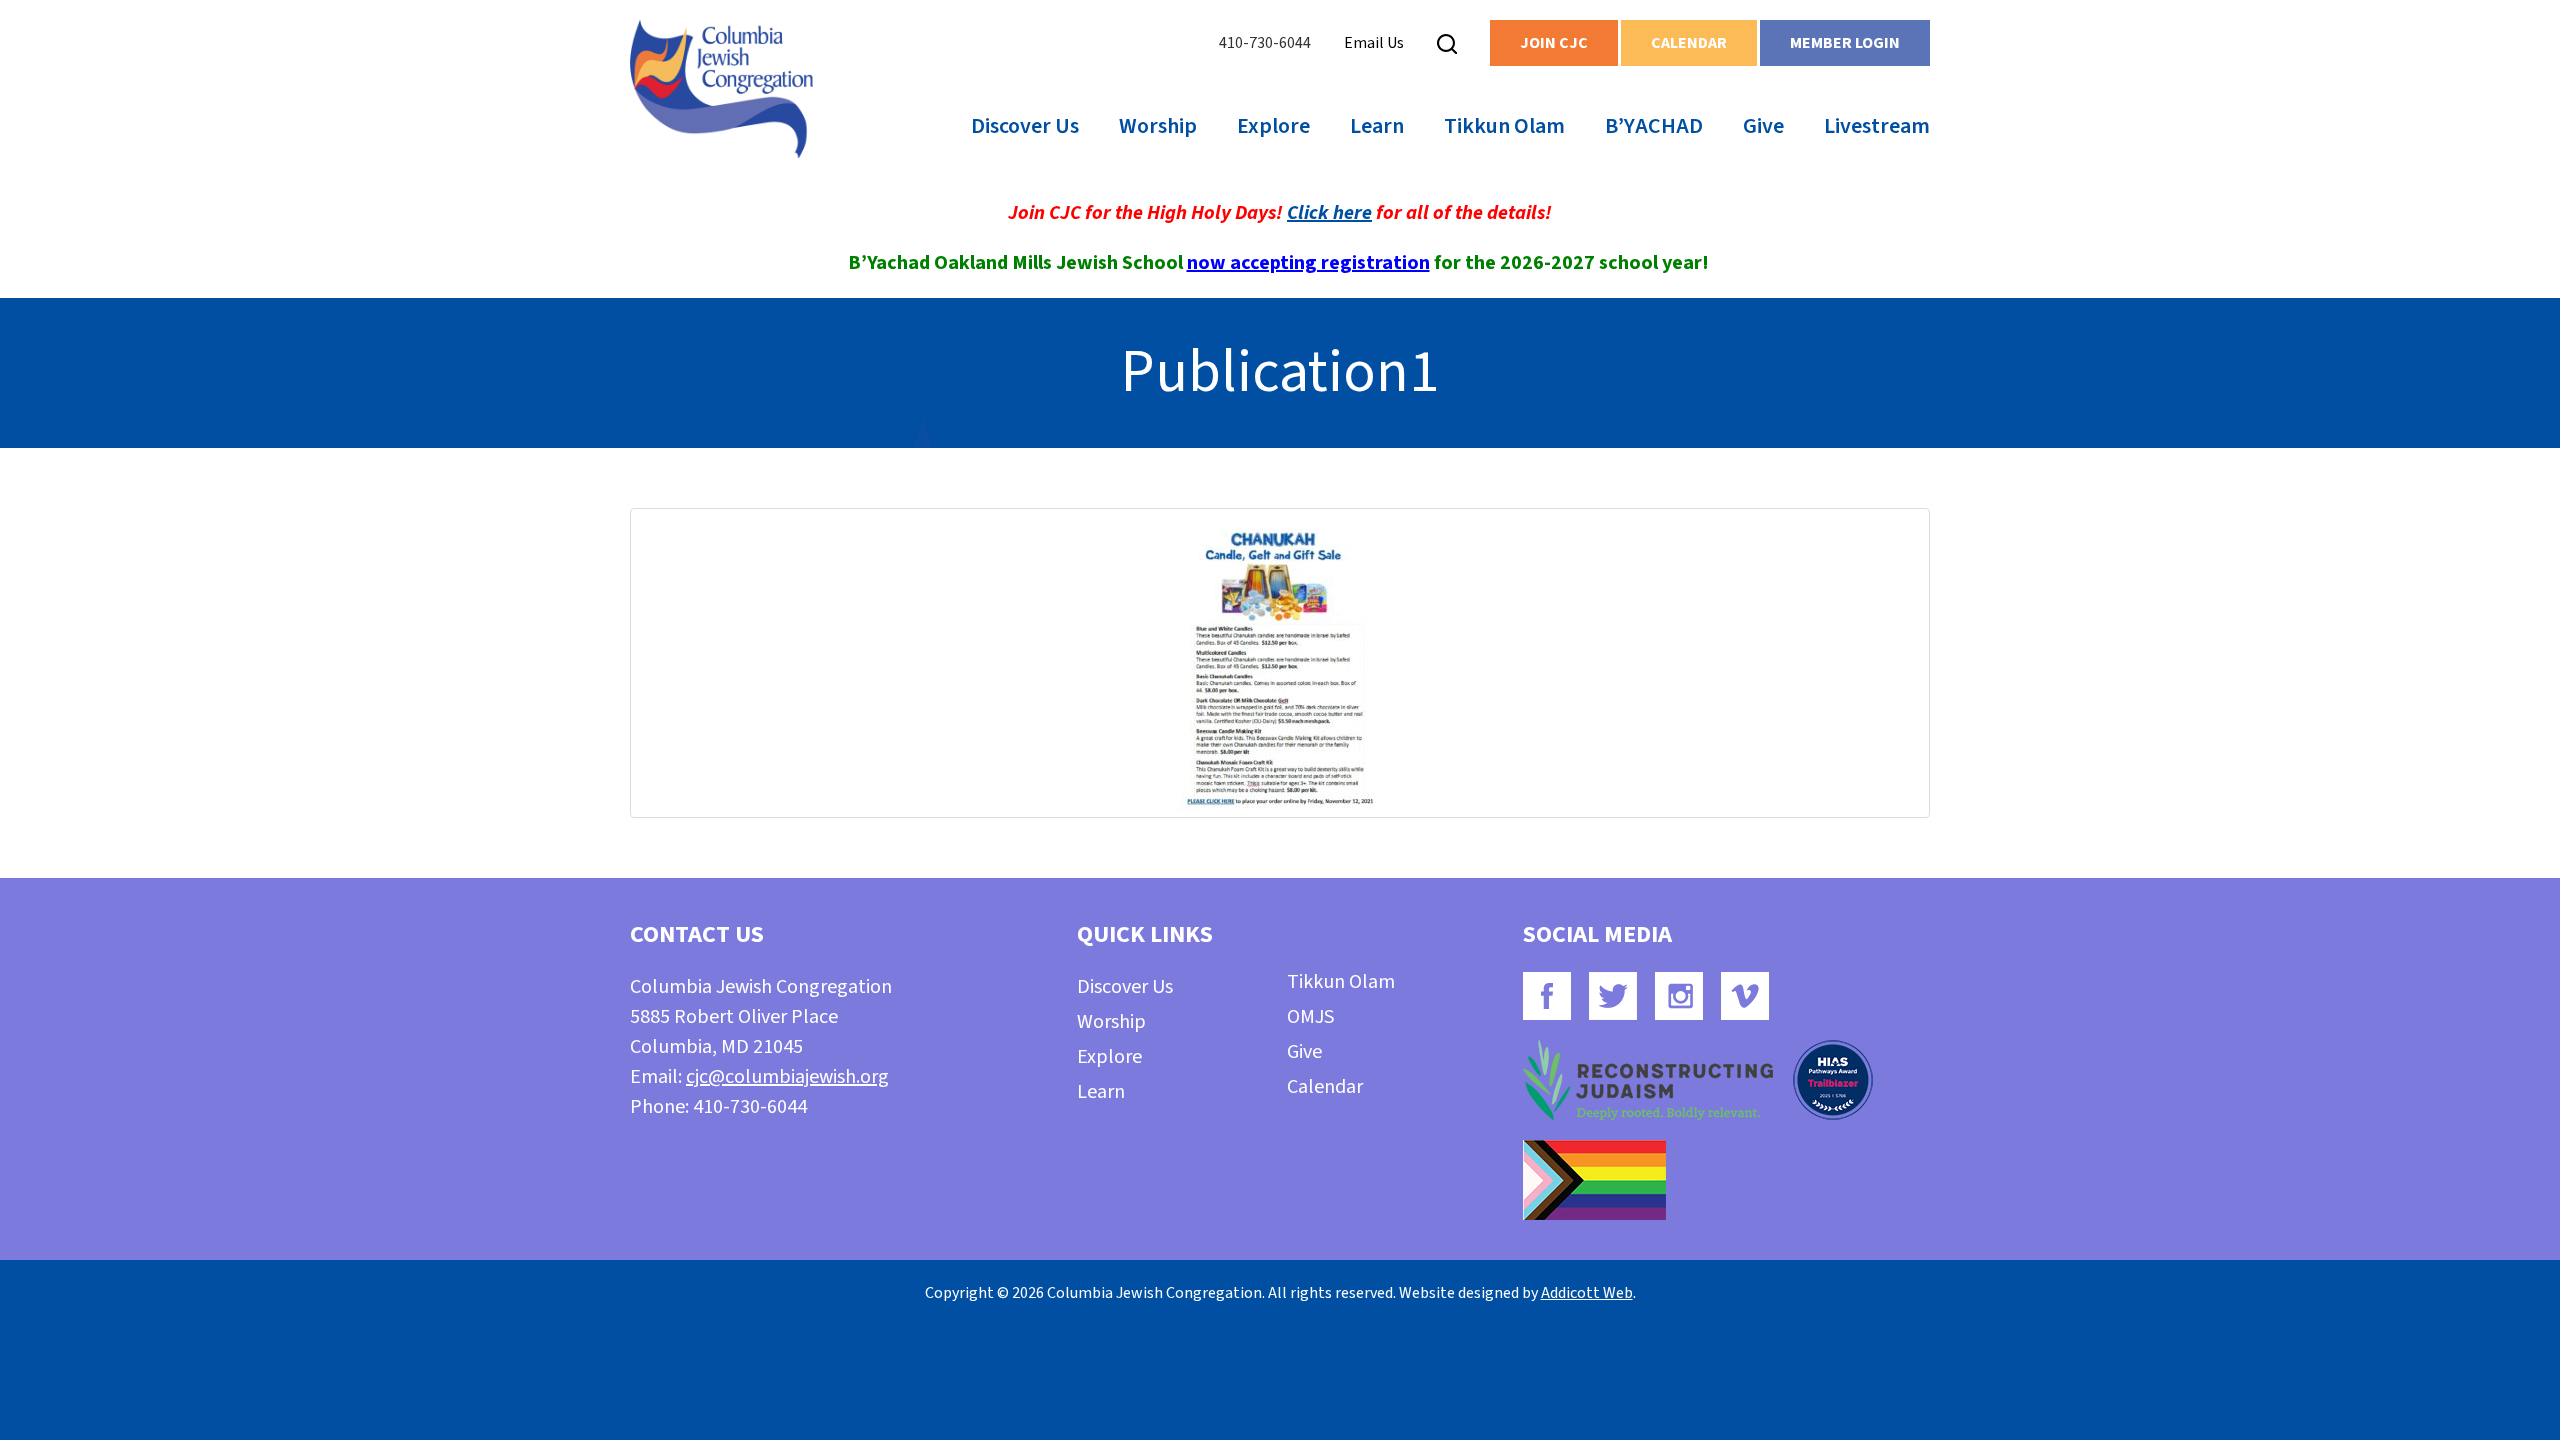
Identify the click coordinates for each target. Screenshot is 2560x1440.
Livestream (1877, 126)
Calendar (1689, 43)
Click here (1329, 213)
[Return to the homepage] (721, 89)
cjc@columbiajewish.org (787, 1077)
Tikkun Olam (1504, 126)
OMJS (1310, 1017)
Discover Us (1025, 126)
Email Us (1374, 43)
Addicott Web (1587, 1293)
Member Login (1845, 43)
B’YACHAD (1654, 126)
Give (1763, 126)
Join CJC (1554, 43)
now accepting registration (1308, 263)
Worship (1158, 126)
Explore (1273, 126)
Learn (1377, 126)
